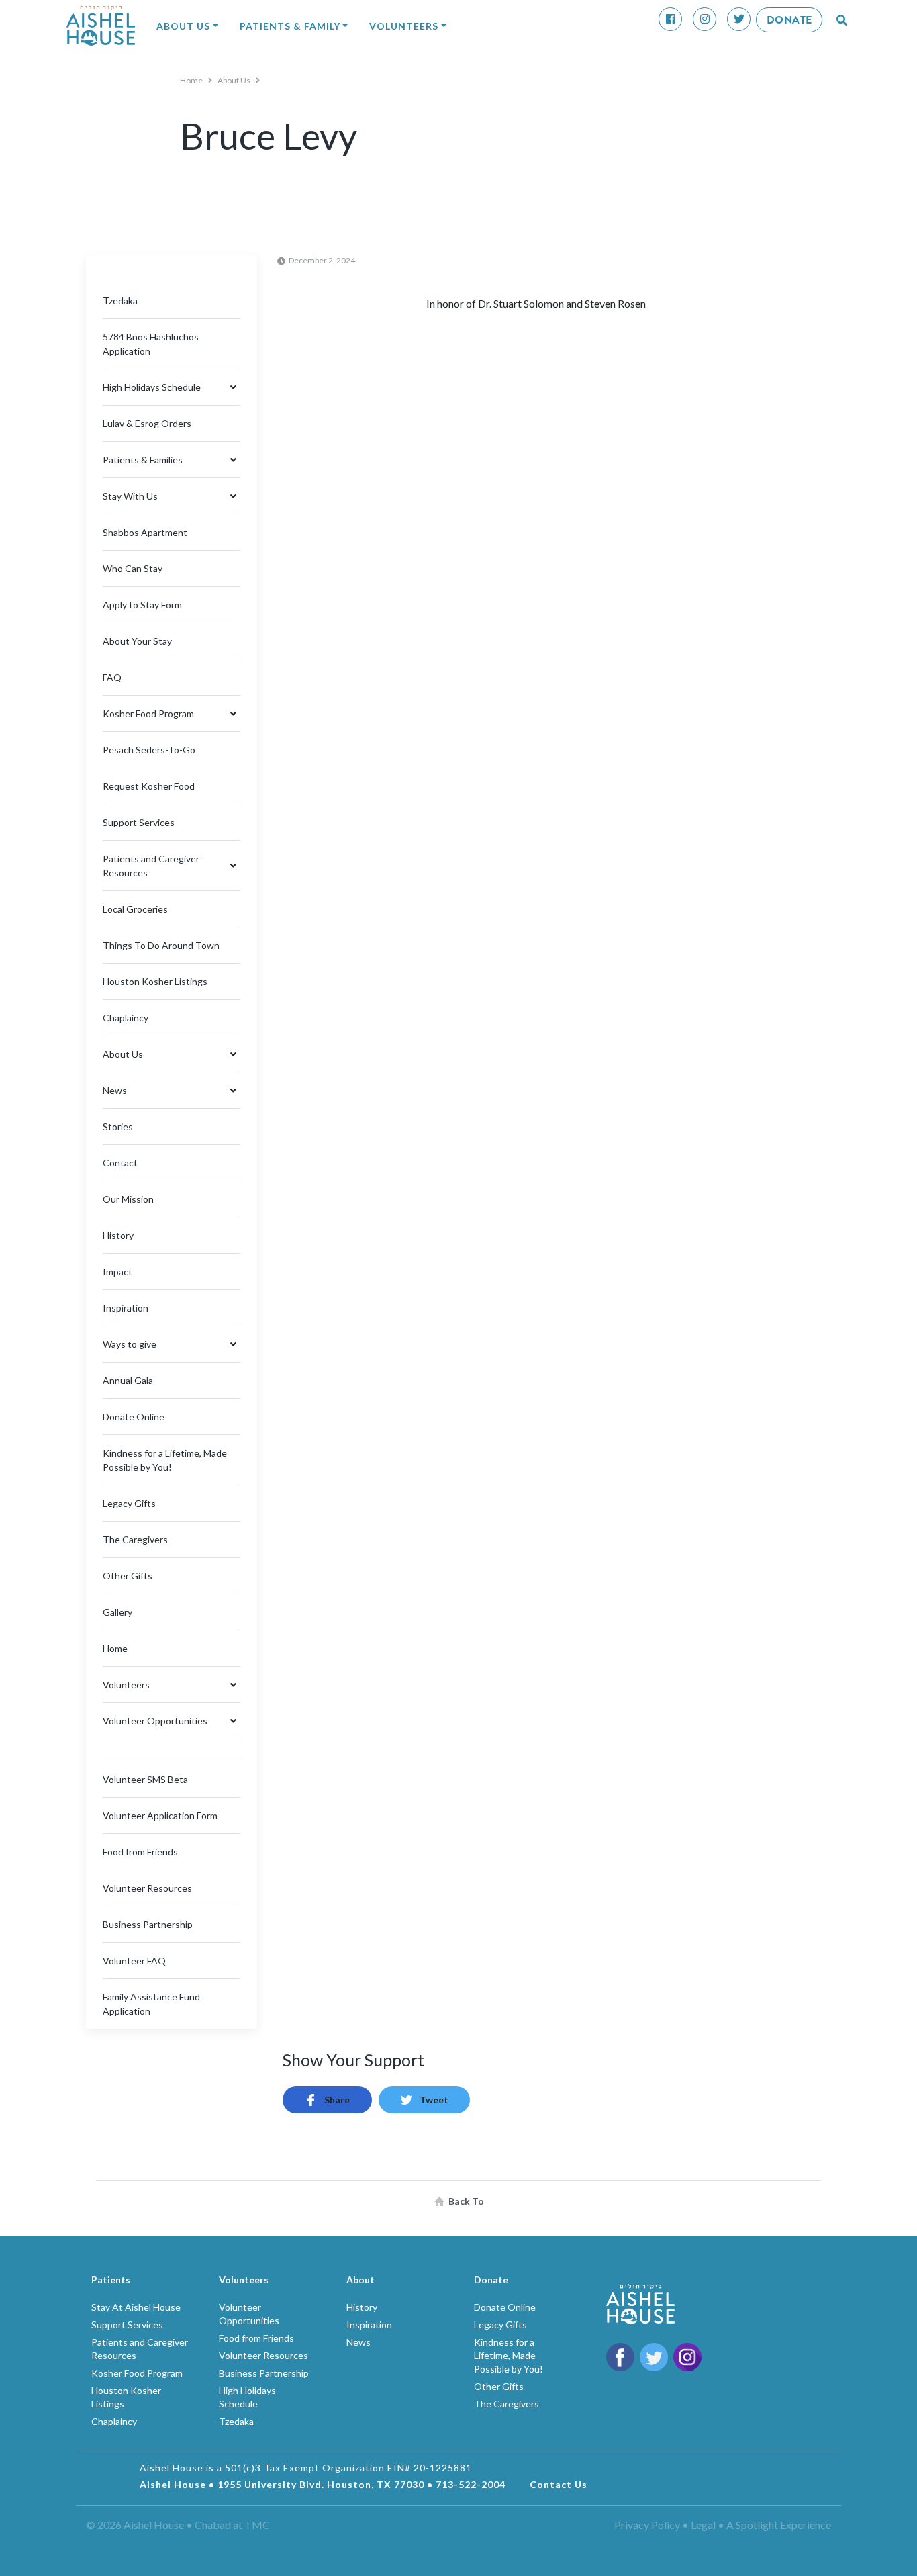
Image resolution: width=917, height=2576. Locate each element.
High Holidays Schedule (152, 387)
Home (192, 80)
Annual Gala (128, 1380)
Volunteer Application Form (160, 1815)
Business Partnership (148, 1924)
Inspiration (126, 1308)
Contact (120, 1163)
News (115, 1090)
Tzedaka (120, 301)
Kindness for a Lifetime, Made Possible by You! (509, 2355)
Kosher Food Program (148, 714)
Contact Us (559, 2484)
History (118, 1235)
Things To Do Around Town (161, 945)
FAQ (112, 677)
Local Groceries (135, 909)
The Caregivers (135, 1539)
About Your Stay (137, 641)
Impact (117, 1272)
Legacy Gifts (129, 1503)
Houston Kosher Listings (155, 981)
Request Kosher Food (149, 786)
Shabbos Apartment (145, 532)
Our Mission (128, 1199)
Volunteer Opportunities (155, 1721)
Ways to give (130, 1344)
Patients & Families (143, 460)
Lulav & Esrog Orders (147, 423)
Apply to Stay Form (142, 605)
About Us (183, 26)
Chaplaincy (126, 1018)
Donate (789, 20)
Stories (118, 1126)
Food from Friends (140, 1852)
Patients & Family (290, 26)
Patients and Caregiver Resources (151, 866)
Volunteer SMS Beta (145, 1779)
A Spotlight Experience (779, 2525)
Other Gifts (128, 1576)
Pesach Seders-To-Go (149, 750)
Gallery (117, 1612)
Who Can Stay (133, 568)
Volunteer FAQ (134, 1961)
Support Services (139, 822)
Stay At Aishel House (136, 2307)
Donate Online (134, 1417)
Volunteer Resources (147, 1888)
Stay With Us (130, 496)
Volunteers (404, 26)
